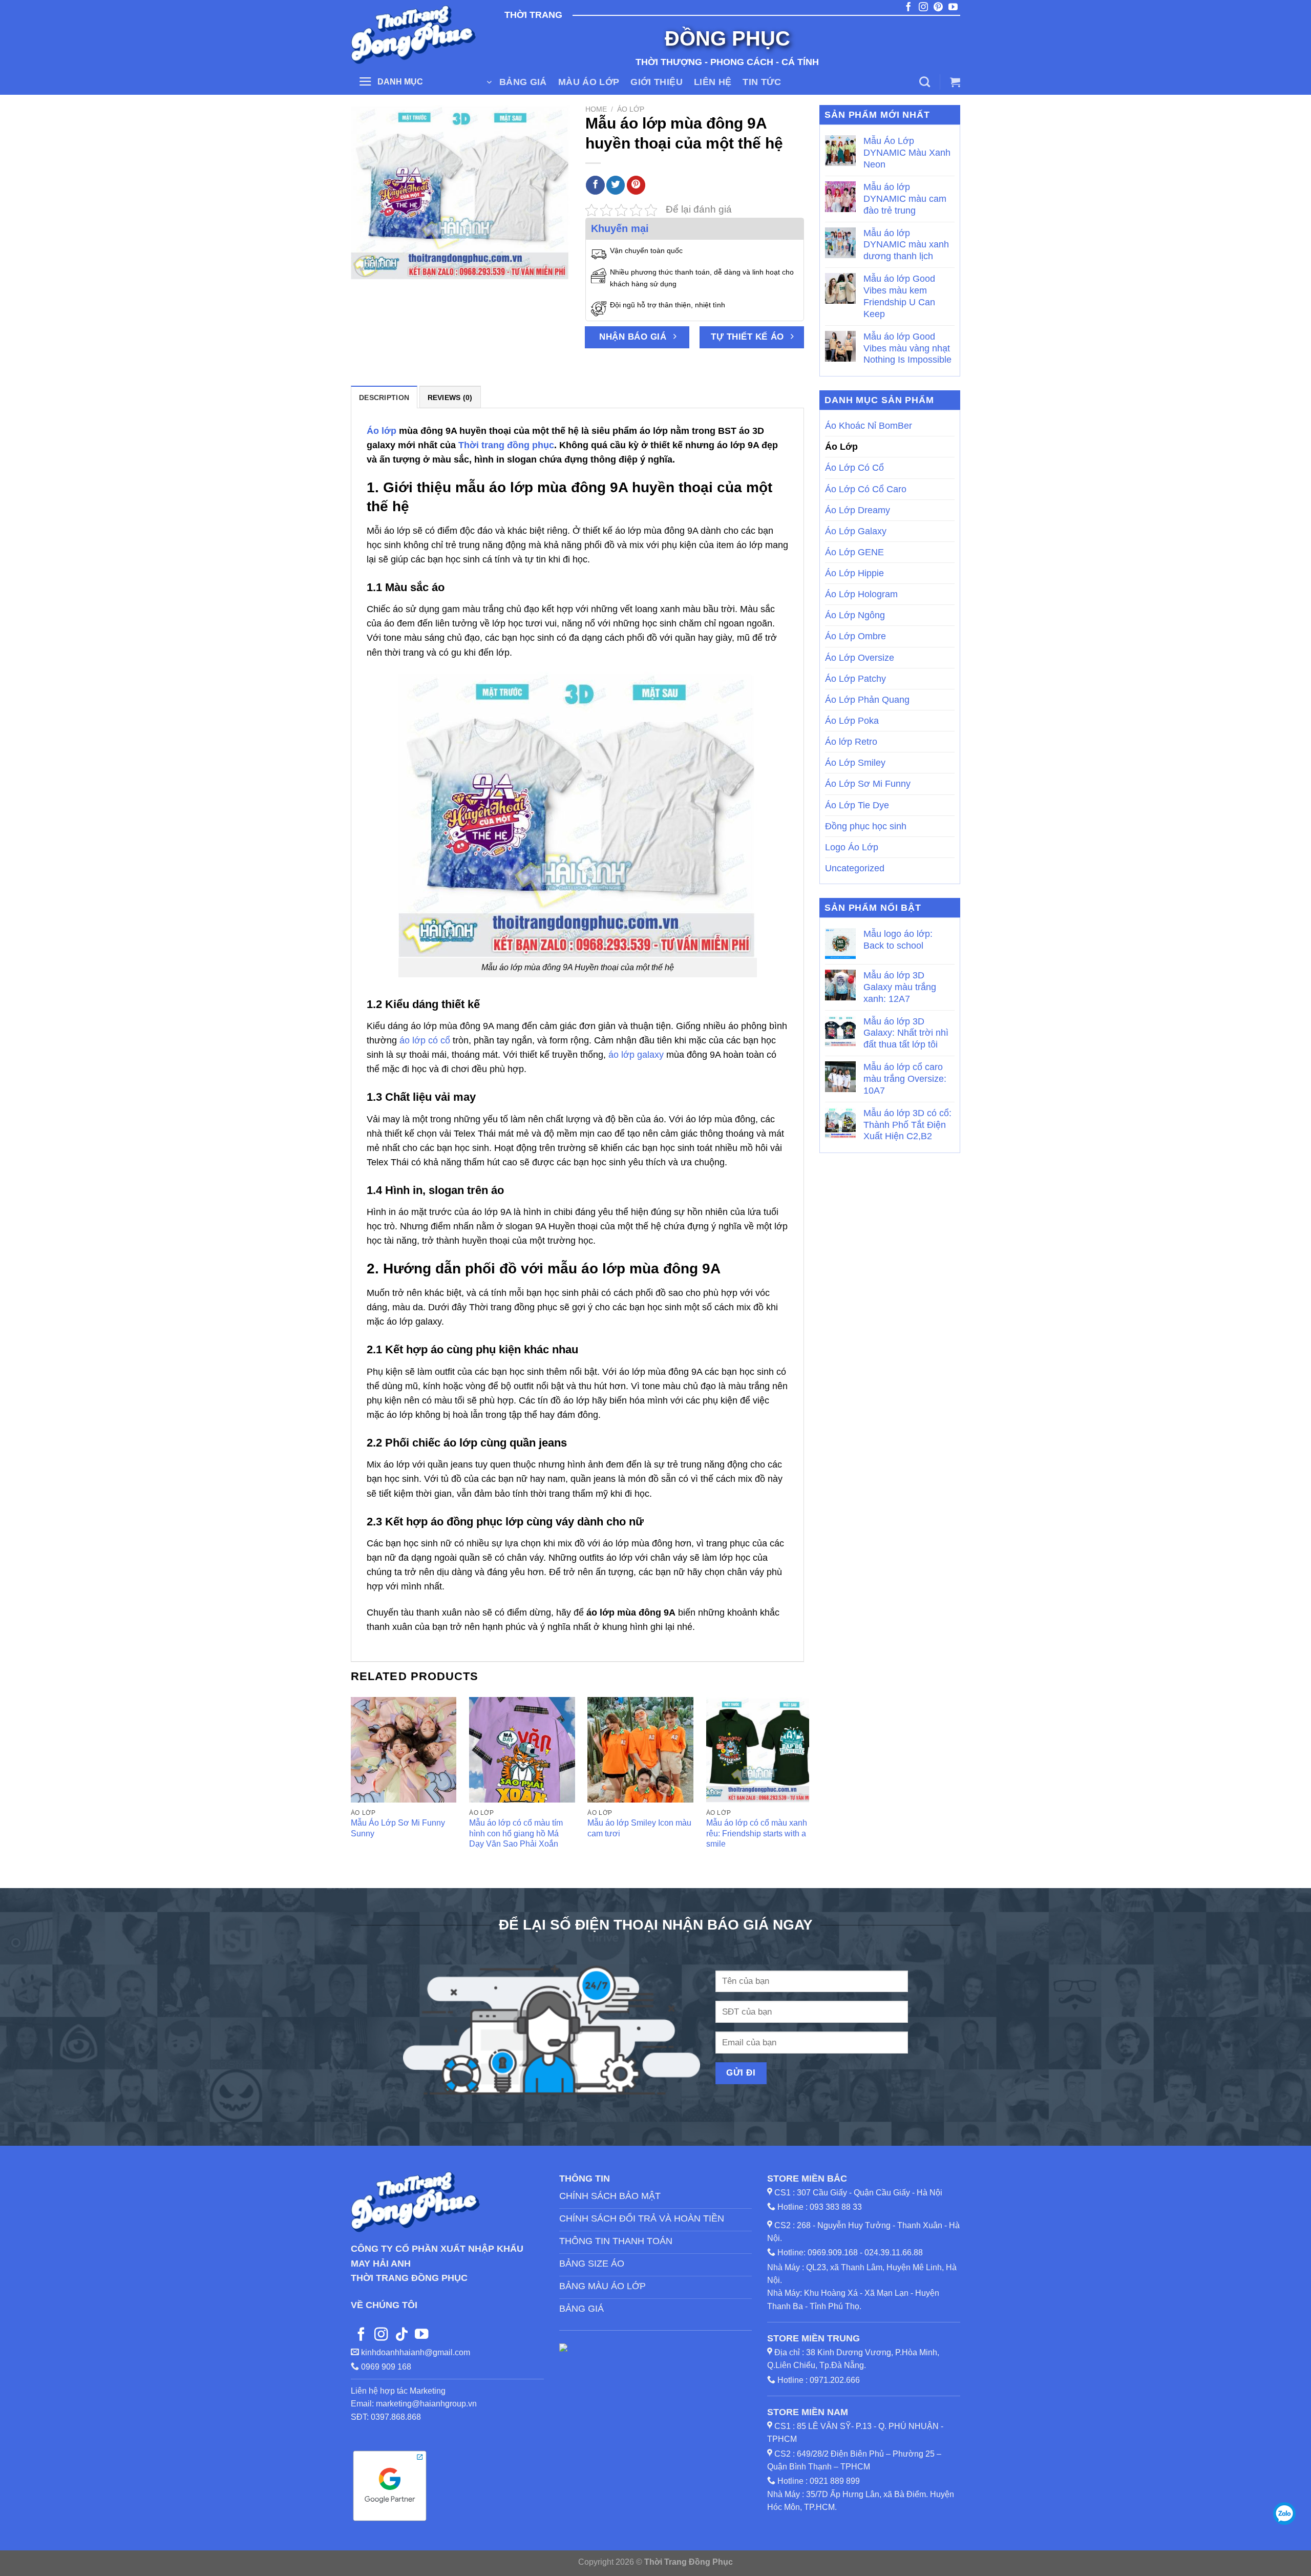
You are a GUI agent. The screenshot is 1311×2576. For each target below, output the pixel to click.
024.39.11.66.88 (894, 2253)
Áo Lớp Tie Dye (857, 805)
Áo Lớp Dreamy (858, 510)
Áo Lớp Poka (852, 721)
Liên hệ (713, 82)
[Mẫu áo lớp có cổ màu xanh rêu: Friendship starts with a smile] (759, 1750)
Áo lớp (382, 431)
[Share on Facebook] (595, 185)
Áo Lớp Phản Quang (867, 700)
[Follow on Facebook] (361, 2335)
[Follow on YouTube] (421, 2335)
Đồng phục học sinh (866, 826)
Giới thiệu (657, 82)
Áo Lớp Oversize (860, 658)
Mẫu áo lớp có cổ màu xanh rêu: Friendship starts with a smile (757, 1833)
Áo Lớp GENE (854, 552)
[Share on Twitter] (616, 185)
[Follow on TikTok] (401, 2335)
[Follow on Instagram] (381, 2335)
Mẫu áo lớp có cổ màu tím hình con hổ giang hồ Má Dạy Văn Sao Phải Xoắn (516, 1833)
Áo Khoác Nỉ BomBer (869, 426)
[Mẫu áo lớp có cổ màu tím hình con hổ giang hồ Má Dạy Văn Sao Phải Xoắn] (522, 1750)
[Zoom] (365, 267)
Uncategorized (855, 868)
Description (384, 397)
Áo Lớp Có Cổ (854, 468)
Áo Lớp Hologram (861, 594)
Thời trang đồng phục (506, 445)
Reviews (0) (450, 397)
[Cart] (955, 82)
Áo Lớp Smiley (855, 763)
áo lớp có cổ (425, 1040)
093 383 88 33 (836, 2207)
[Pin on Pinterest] (636, 185)
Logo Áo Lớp (852, 847)
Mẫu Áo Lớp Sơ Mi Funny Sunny (398, 1828)
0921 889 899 (835, 2481)
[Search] (925, 82)
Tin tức (762, 82)
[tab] (384, 397)
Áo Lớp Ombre (855, 636)
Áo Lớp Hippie (854, 573)
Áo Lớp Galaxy (856, 531)
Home (596, 109)
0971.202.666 (835, 2380)
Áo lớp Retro (851, 742)
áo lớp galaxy (636, 1055)
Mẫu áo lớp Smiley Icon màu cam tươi (639, 1828)
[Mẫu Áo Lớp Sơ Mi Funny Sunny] (404, 1750)
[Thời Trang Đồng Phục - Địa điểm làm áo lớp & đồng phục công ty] (415, 35)
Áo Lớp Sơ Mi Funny (868, 784)
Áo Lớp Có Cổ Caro (866, 489)
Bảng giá (523, 82)
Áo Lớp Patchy (855, 679)
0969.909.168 (833, 2253)
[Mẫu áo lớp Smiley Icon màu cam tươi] (640, 1750)
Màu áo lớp (589, 82)
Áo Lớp (631, 109)
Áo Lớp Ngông (855, 615)
